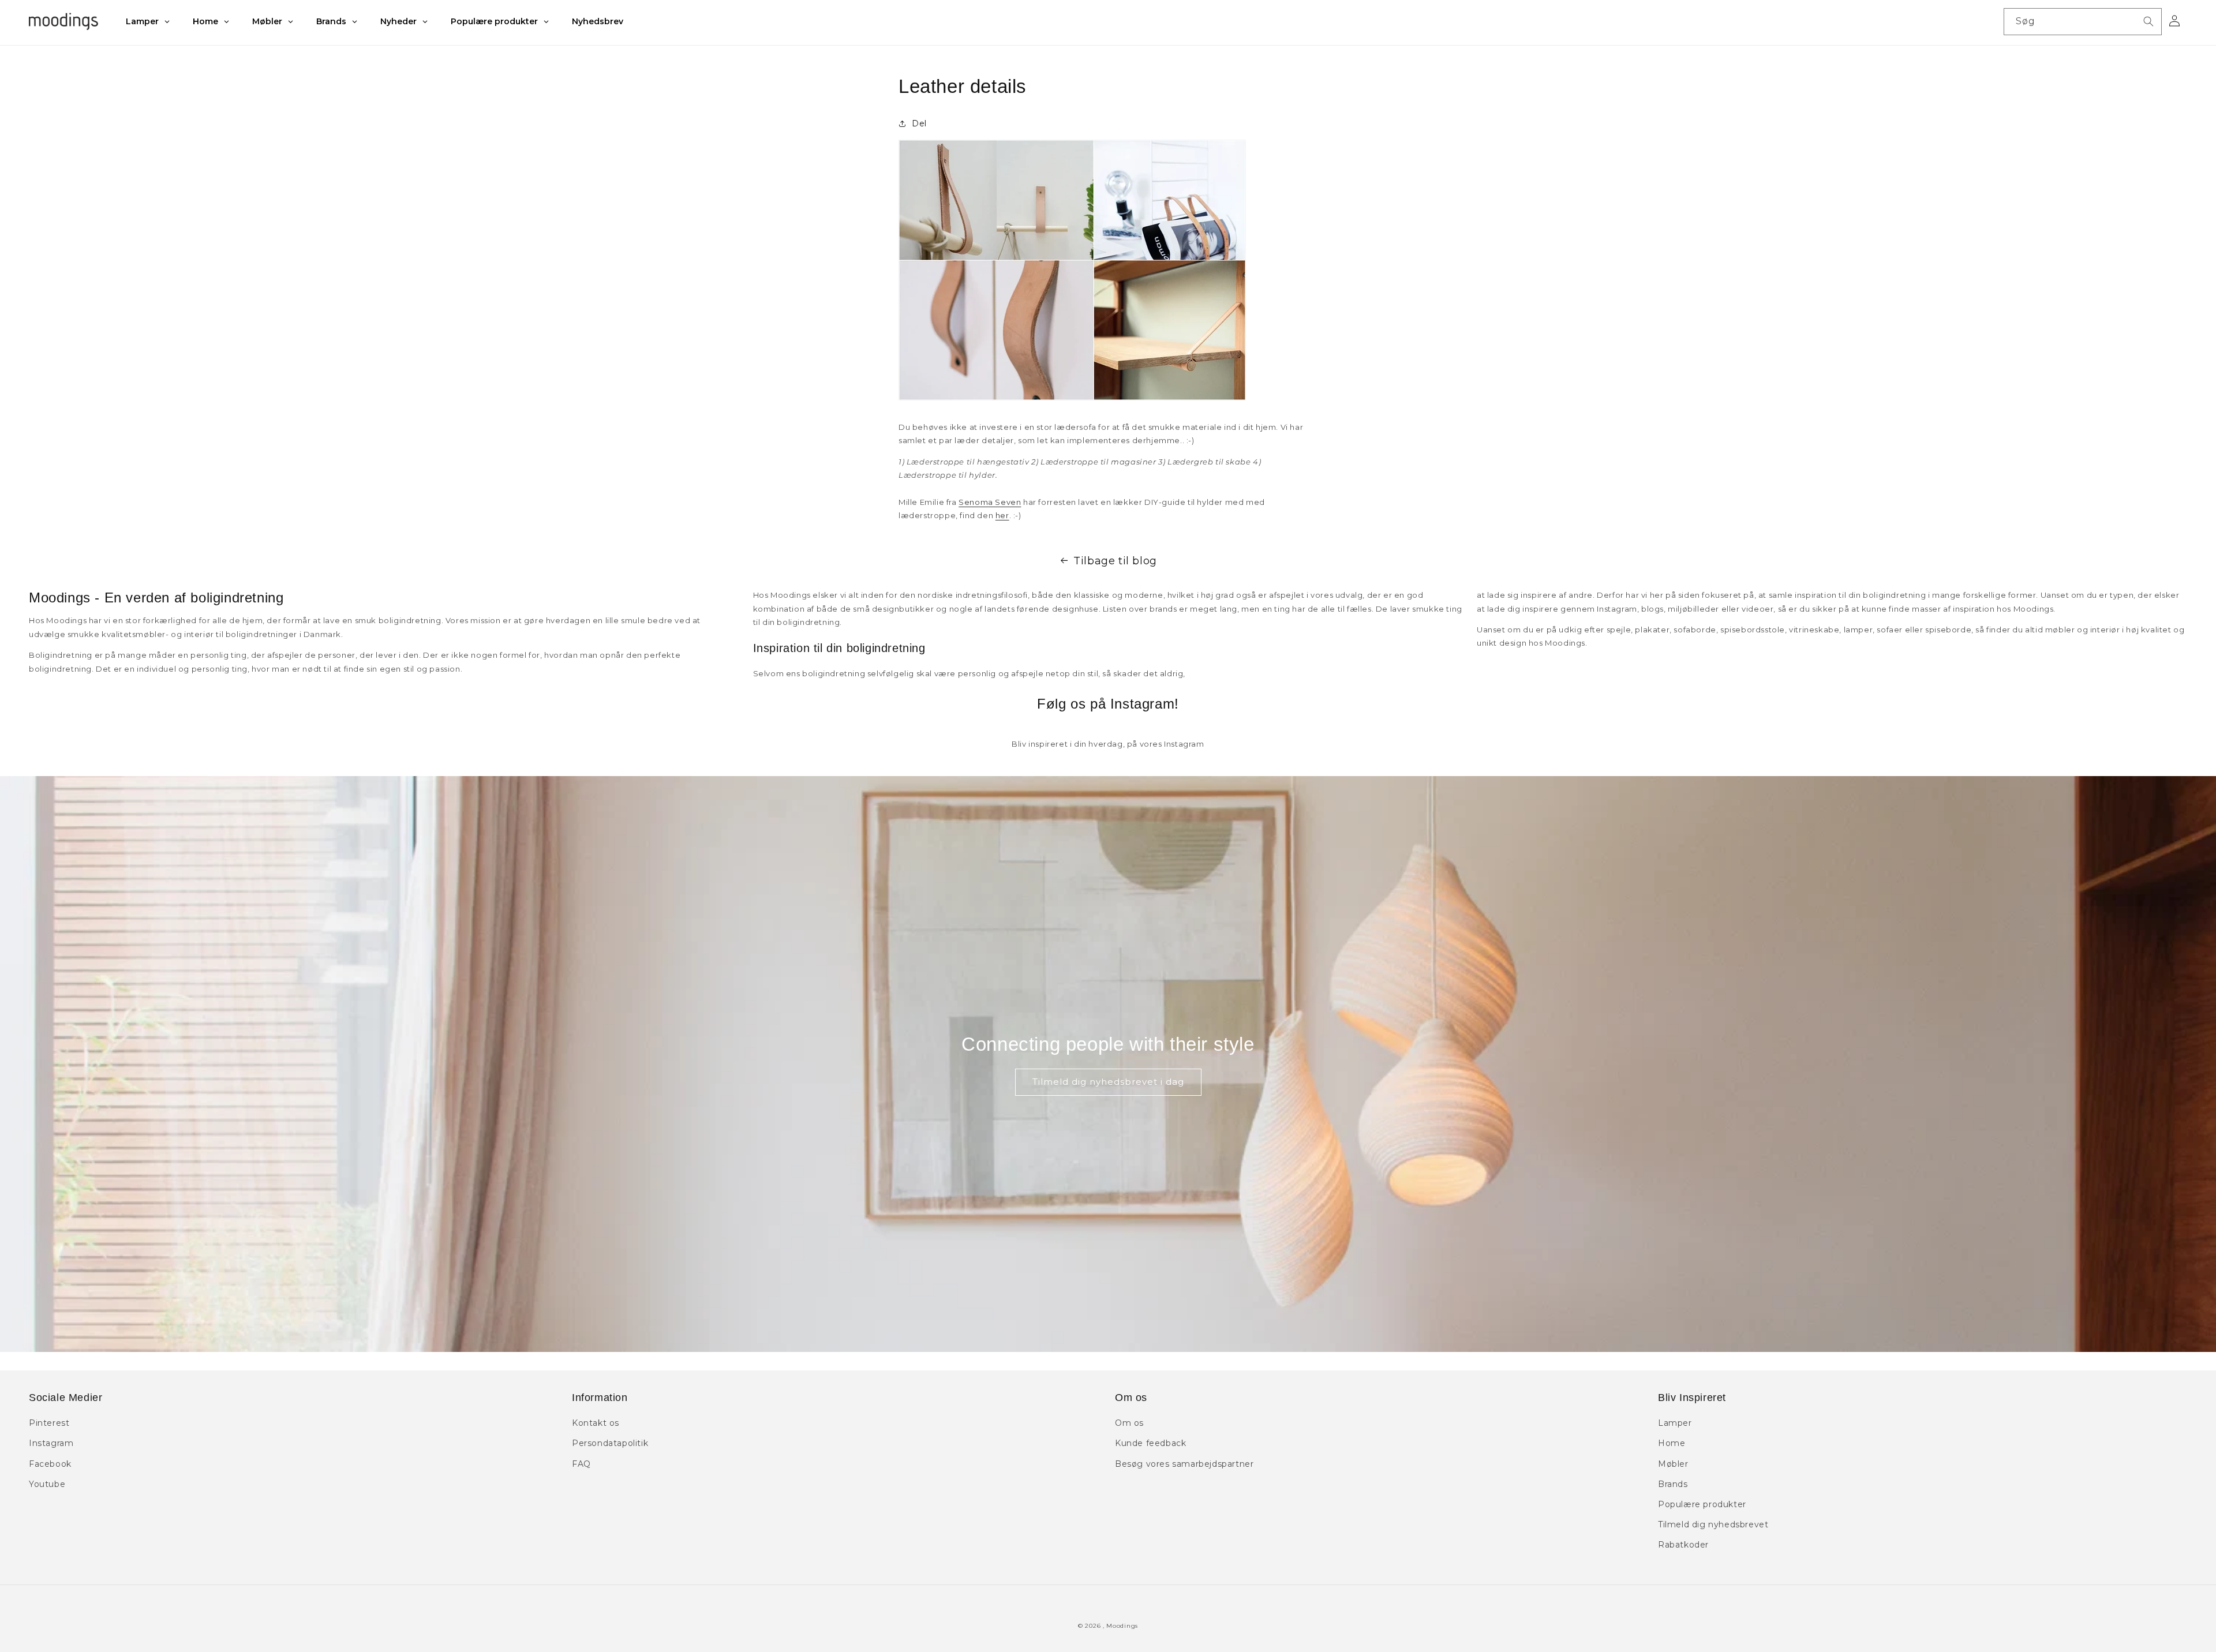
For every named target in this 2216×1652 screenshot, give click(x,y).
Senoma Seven (990, 502)
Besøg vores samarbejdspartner (1184, 1464)
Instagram (51, 1443)
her (1002, 515)
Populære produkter (1702, 1504)
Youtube (47, 1484)
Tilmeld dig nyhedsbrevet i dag (1108, 1082)
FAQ (581, 1464)
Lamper (1675, 1423)
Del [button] (919, 123)
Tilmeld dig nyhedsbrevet (1713, 1524)
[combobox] (2083, 22)
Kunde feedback (1150, 1443)
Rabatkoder (1683, 1545)
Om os (1129, 1423)
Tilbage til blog (1115, 561)
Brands (1673, 1484)
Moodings (1122, 1626)
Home (1672, 1443)
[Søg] (2148, 21)
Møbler (1673, 1464)
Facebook (50, 1464)
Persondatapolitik (610, 1443)
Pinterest (49, 1423)
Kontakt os (596, 1423)
